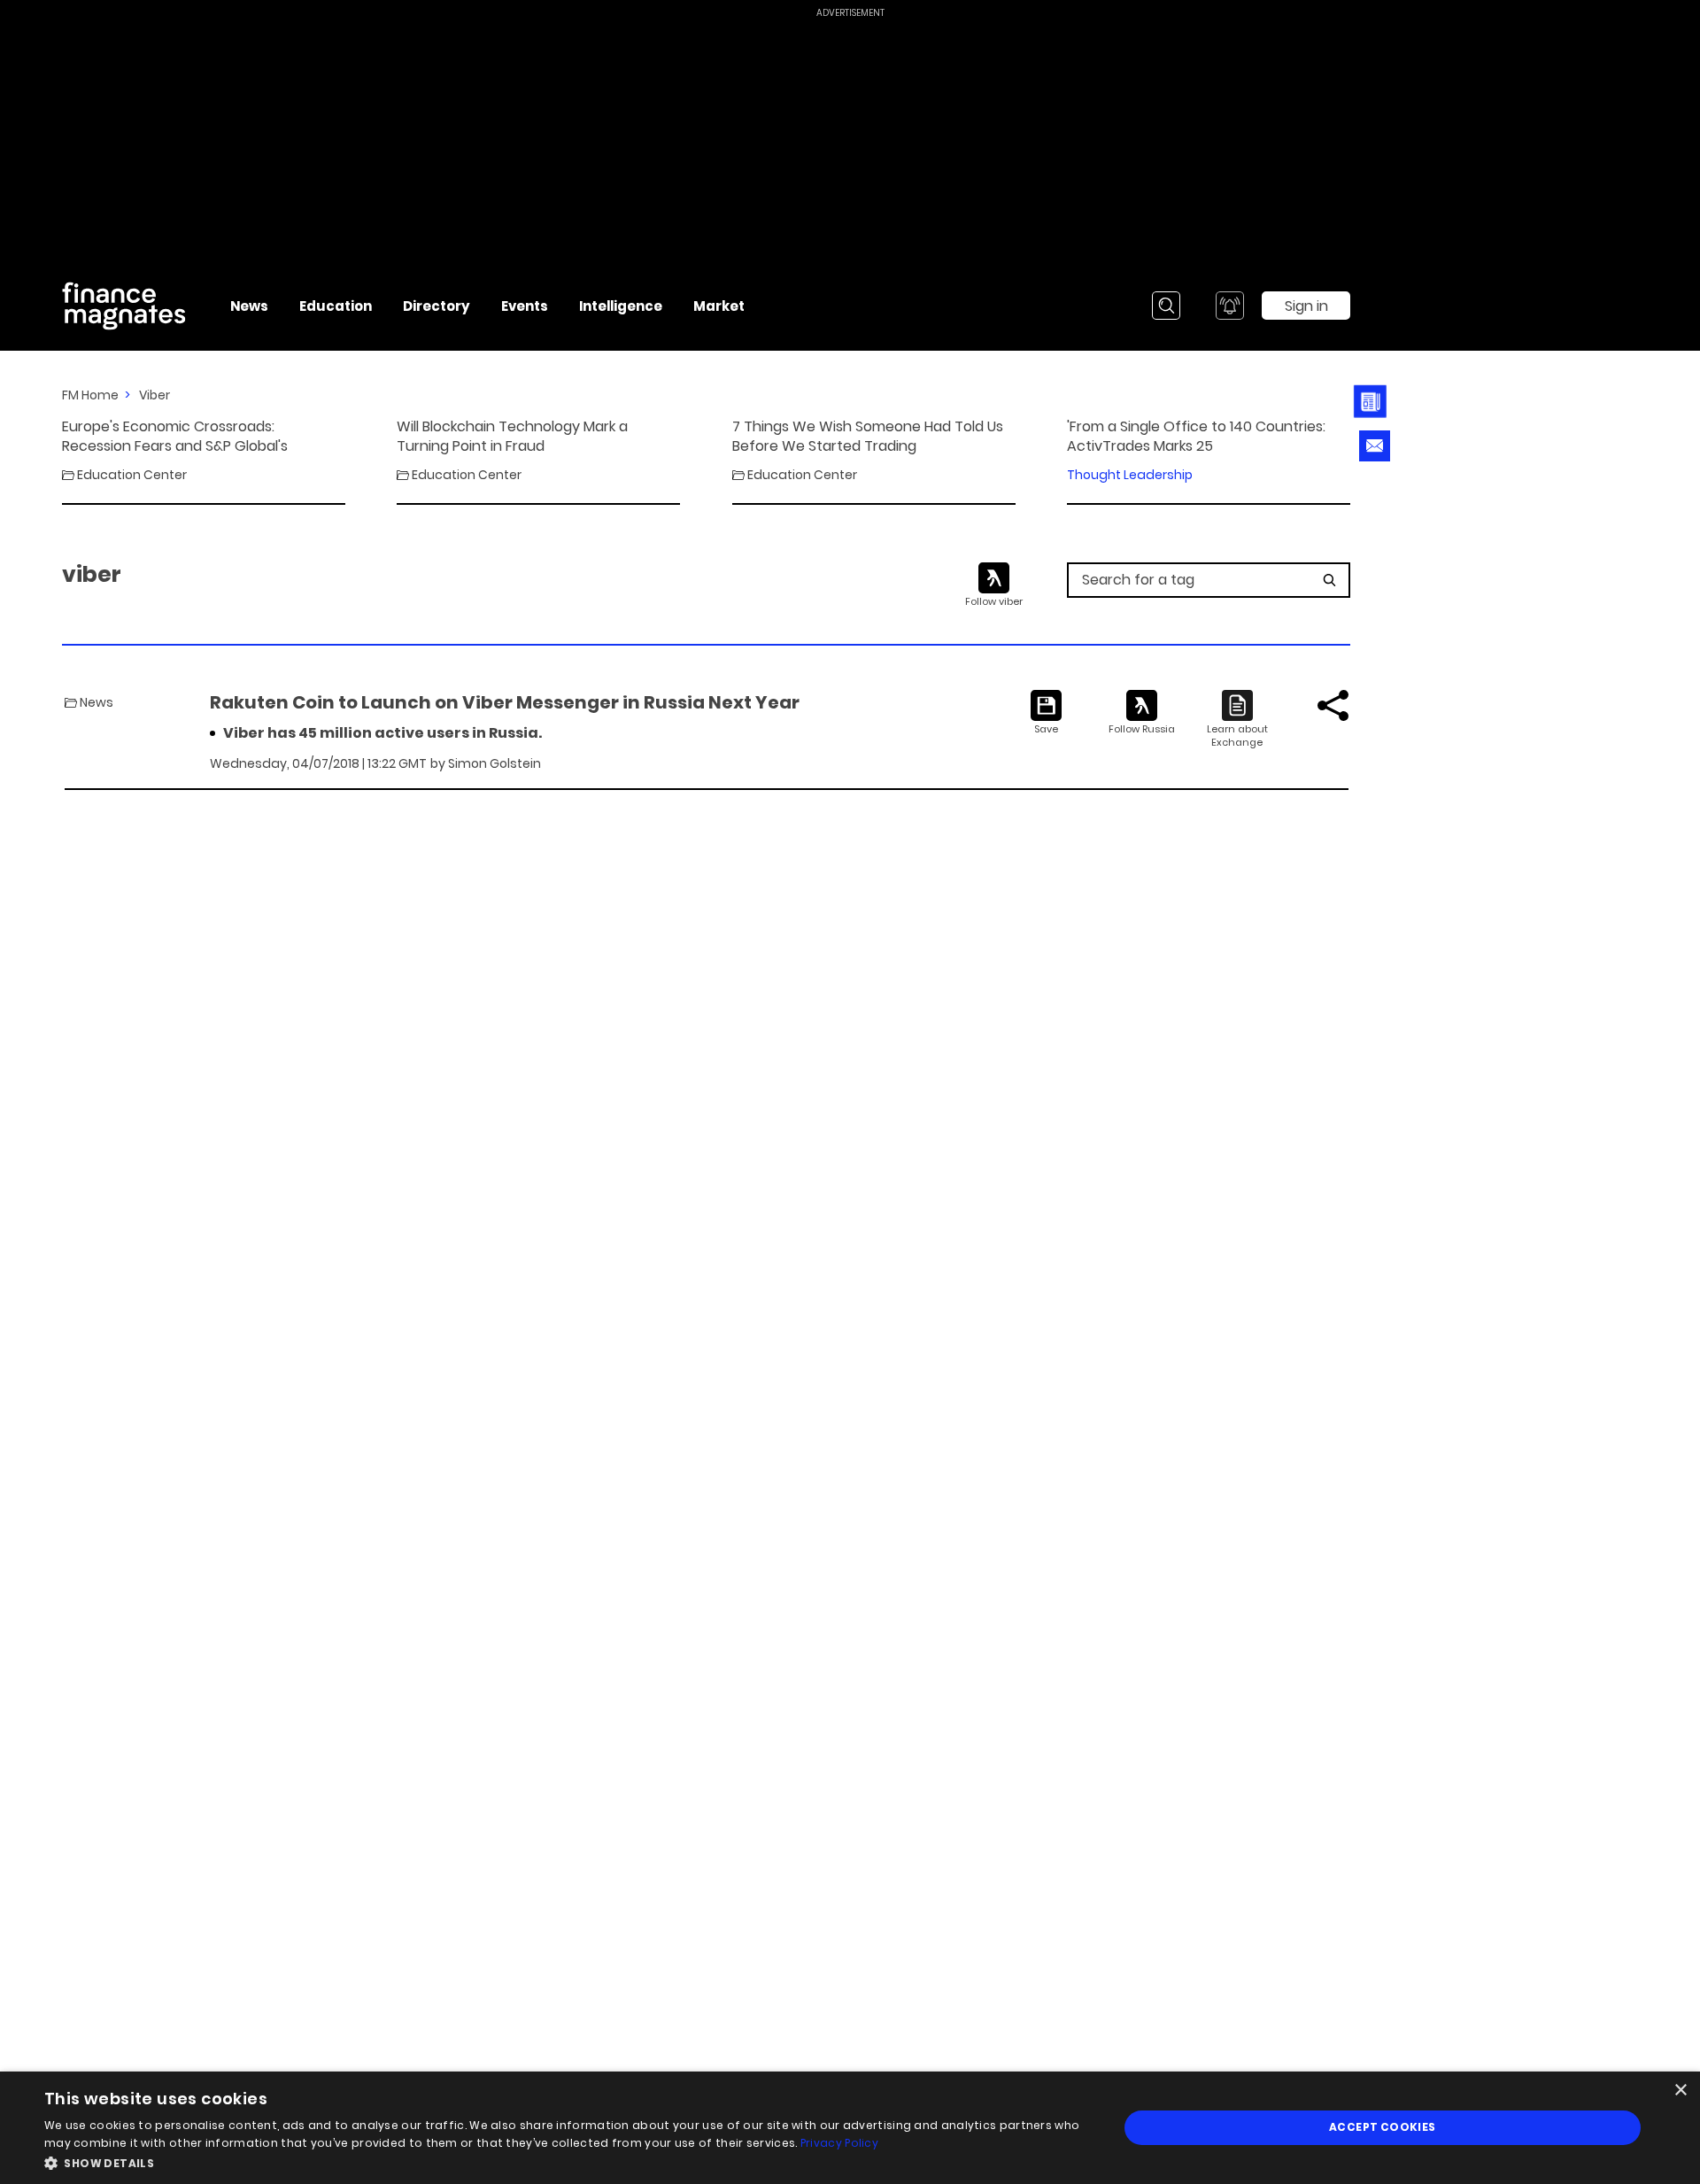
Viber (155, 395)
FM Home (90, 395)
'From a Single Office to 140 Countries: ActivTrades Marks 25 (1196, 437)
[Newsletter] (1375, 402)
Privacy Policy (839, 2143)
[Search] (1166, 306)
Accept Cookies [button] (1383, 2127)
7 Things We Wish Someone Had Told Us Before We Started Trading (868, 437)
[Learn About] (1237, 720)
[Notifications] (1230, 306)
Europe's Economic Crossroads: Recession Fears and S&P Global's (175, 437)
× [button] (1680, 2091)
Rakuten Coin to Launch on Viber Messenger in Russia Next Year (505, 702)
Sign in (1306, 306)
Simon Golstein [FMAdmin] (495, 763)
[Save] (1046, 713)
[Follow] (1142, 713)
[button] (565, 2161)
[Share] (1333, 705)
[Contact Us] (1375, 446)
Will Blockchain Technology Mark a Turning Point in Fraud (512, 437)
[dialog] (850, 2128)
